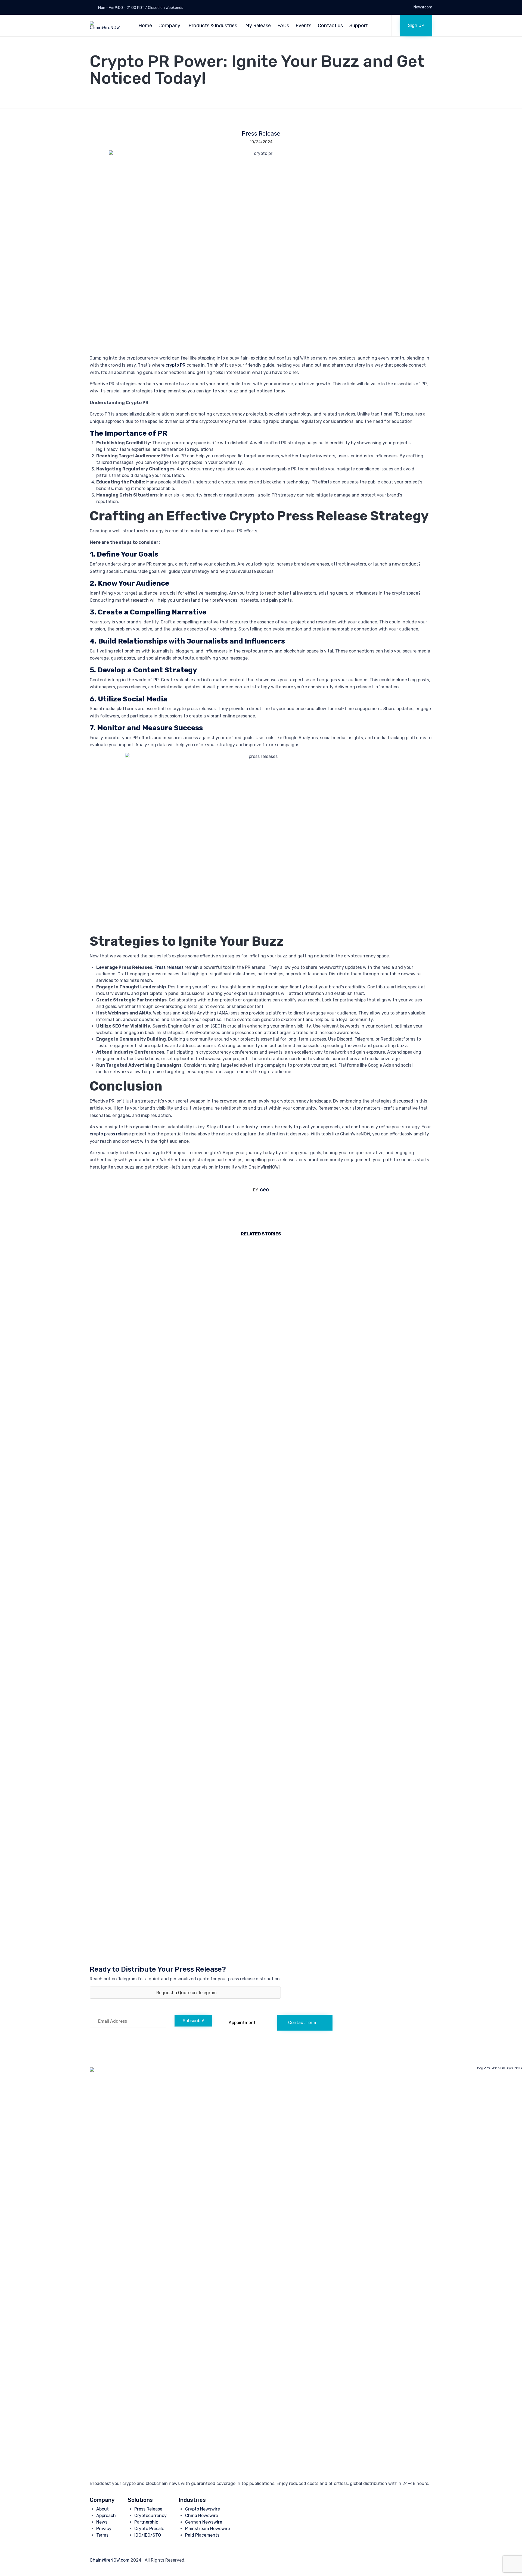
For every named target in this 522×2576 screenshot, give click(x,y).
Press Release (261, 134)
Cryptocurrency (150, 2516)
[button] (416, 26)
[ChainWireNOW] (105, 26)
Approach (106, 2516)
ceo (264, 1189)
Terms (102, 2535)
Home (145, 26)
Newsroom (423, 7)
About (102, 2509)
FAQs (283, 26)
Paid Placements (202, 2535)
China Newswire (202, 2516)
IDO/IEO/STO (148, 2535)
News (102, 2522)
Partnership (146, 2522)
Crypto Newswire (203, 2509)
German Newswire (204, 2522)
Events (303, 26)
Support (359, 26)
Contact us (330, 26)
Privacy (104, 2529)
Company (169, 26)
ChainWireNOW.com (110, 2560)
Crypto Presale (149, 2529)
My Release (258, 26)
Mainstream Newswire (208, 2529)
